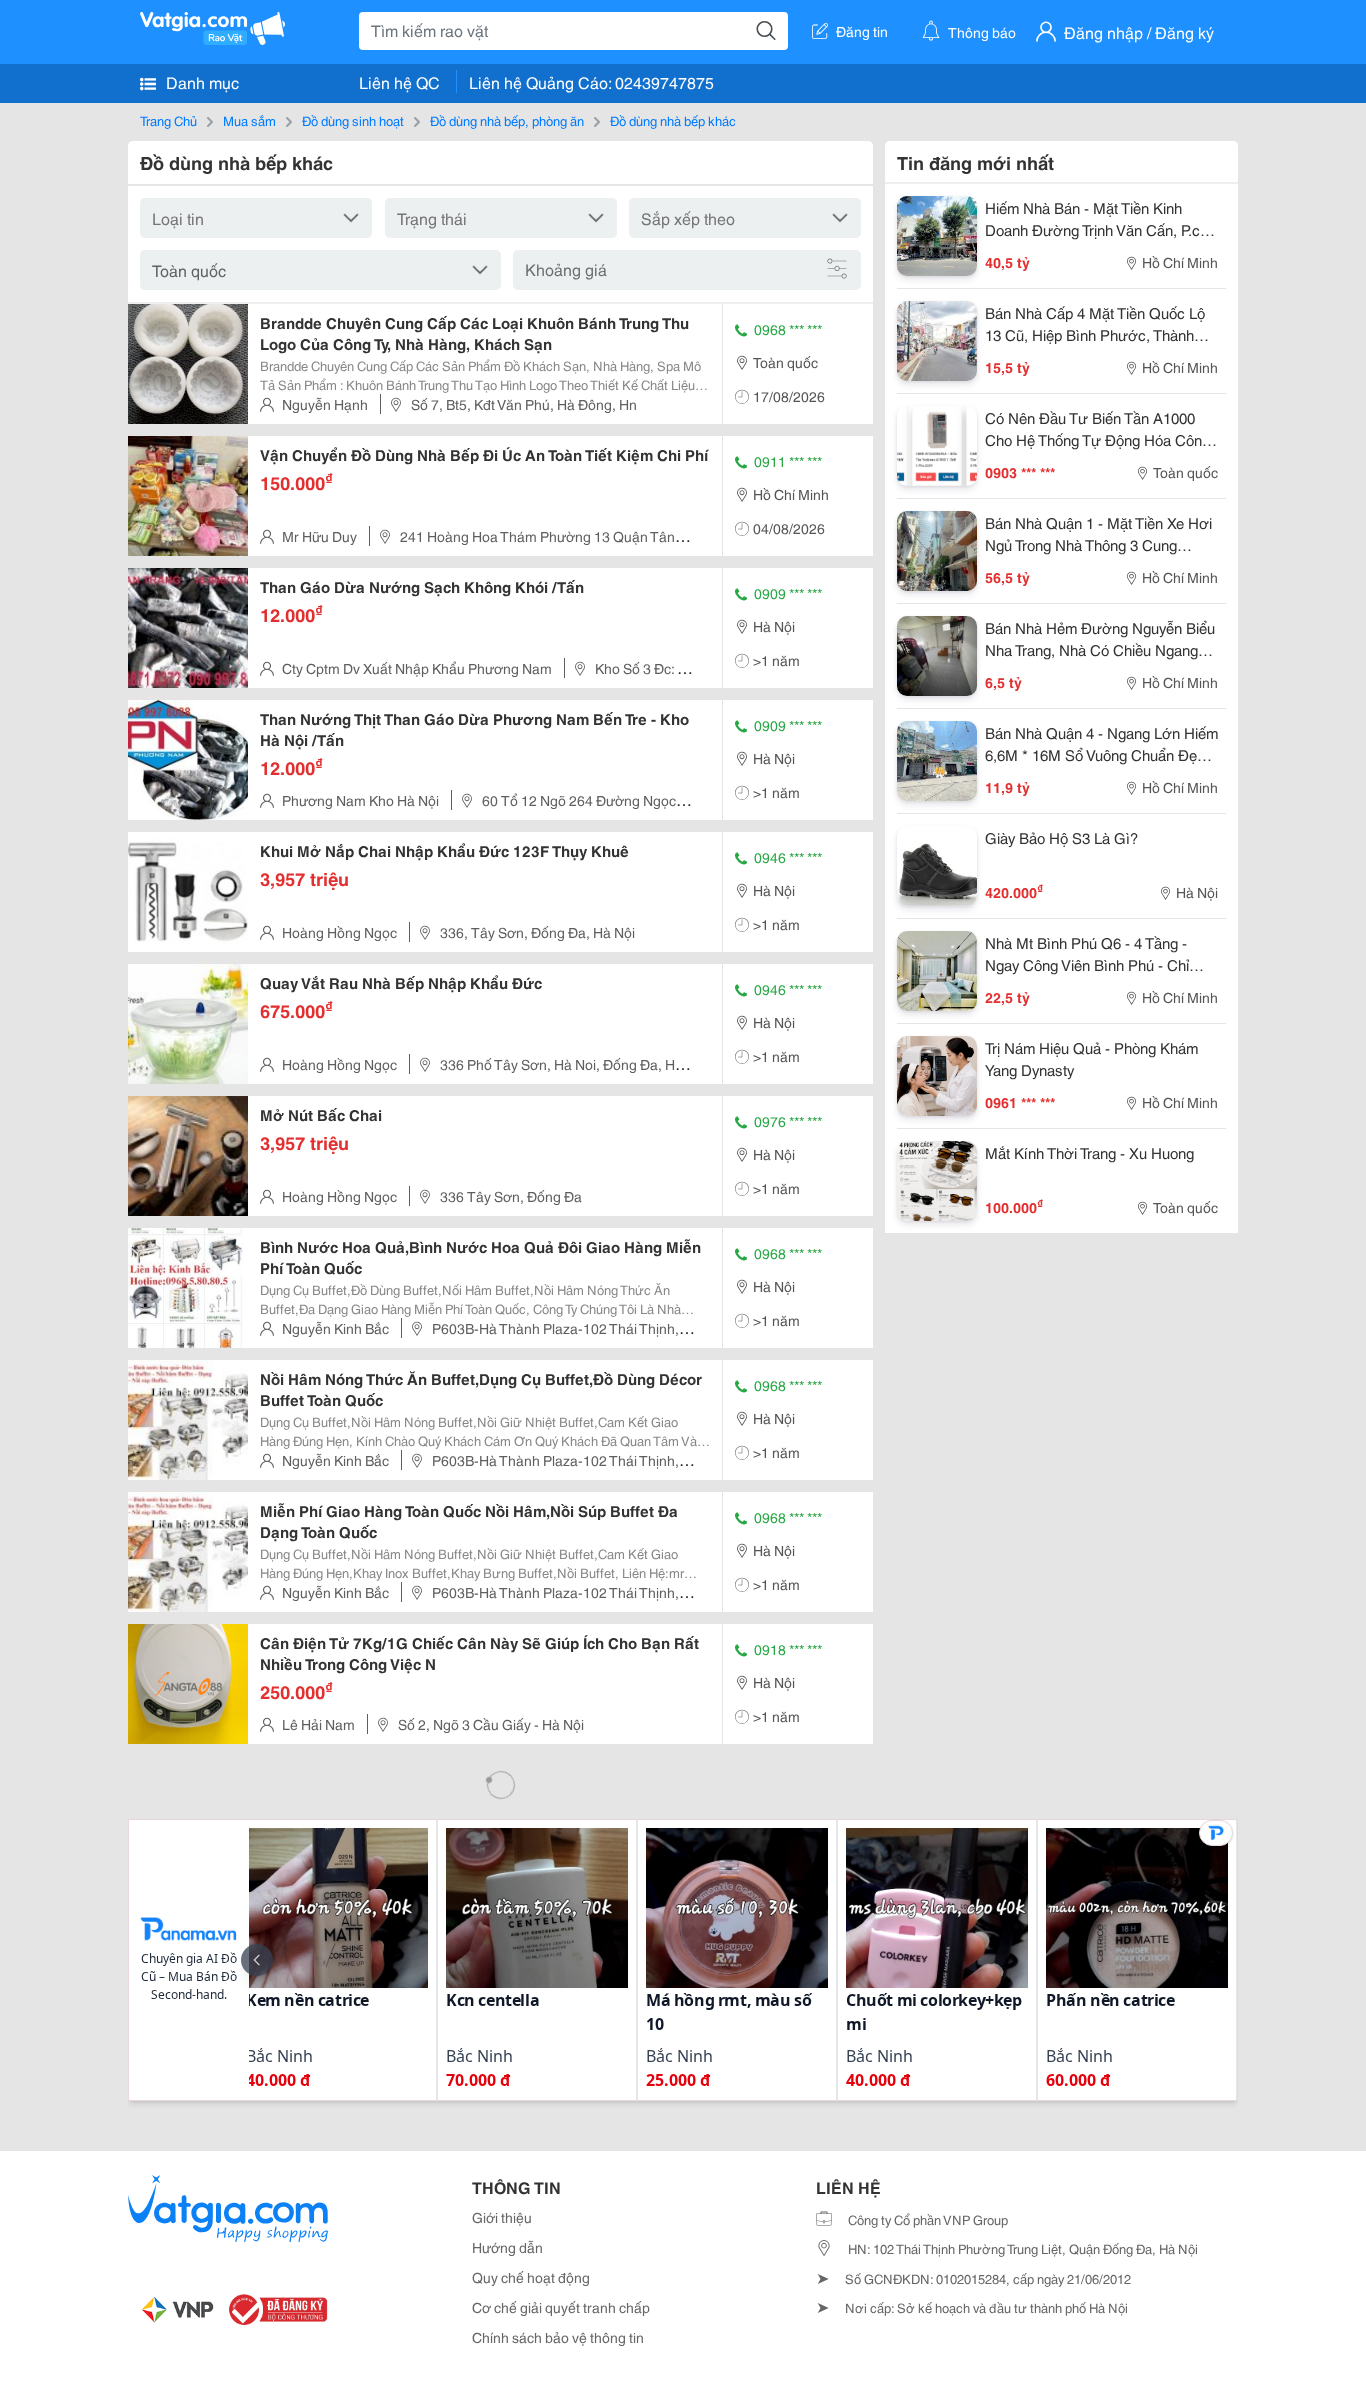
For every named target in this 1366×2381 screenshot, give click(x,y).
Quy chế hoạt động (531, 2277)
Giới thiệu (502, 2217)
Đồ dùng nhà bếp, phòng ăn (507, 120)
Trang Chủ (168, 120)
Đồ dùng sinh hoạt (353, 120)
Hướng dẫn (507, 2247)
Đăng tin (862, 31)
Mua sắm (249, 120)
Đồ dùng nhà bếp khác (673, 120)
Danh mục (200, 81)
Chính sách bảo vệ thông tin (558, 2337)
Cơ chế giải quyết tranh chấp (561, 2307)
